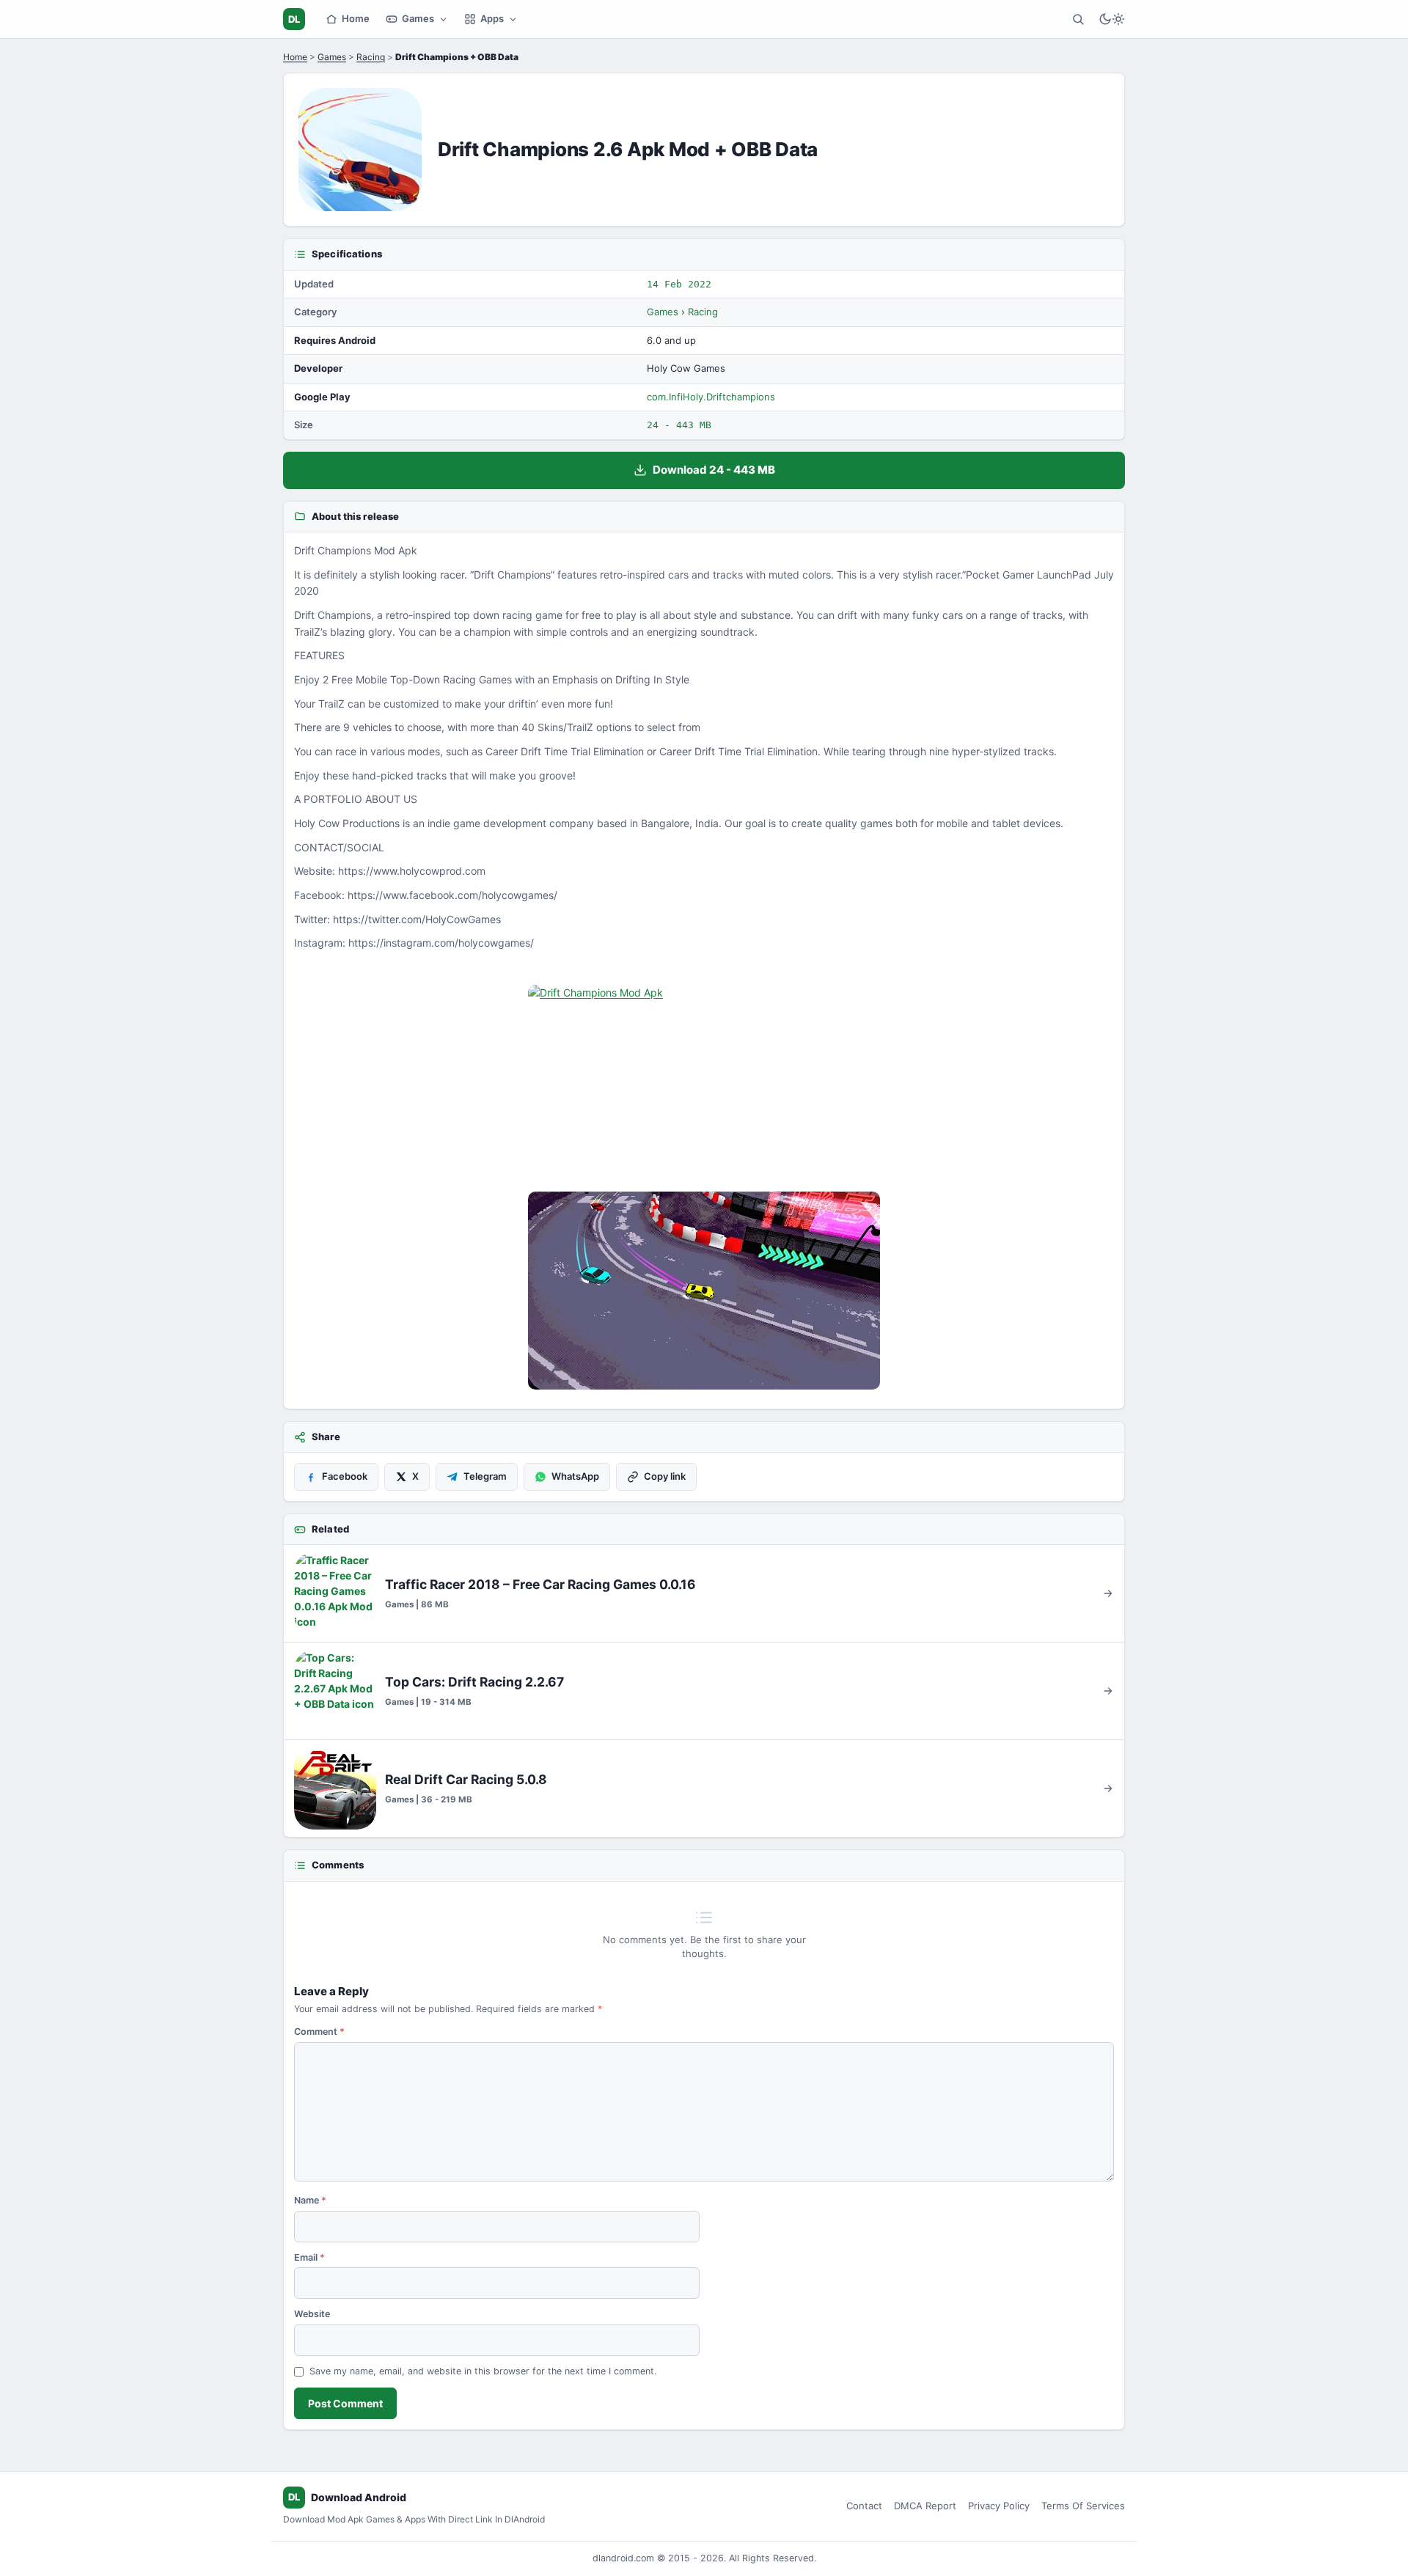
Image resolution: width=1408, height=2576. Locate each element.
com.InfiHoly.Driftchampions (711, 397)
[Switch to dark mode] (1112, 19)
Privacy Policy (999, 2506)
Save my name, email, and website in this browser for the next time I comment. (483, 2371)
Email (309, 2257)
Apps (492, 18)
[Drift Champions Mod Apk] (704, 1084)
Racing (371, 57)
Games (418, 18)
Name (310, 2200)
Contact (864, 2506)
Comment (319, 2032)
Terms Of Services (1083, 2506)
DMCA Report (925, 2506)
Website (312, 2314)
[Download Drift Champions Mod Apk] (704, 1291)
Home (356, 18)
